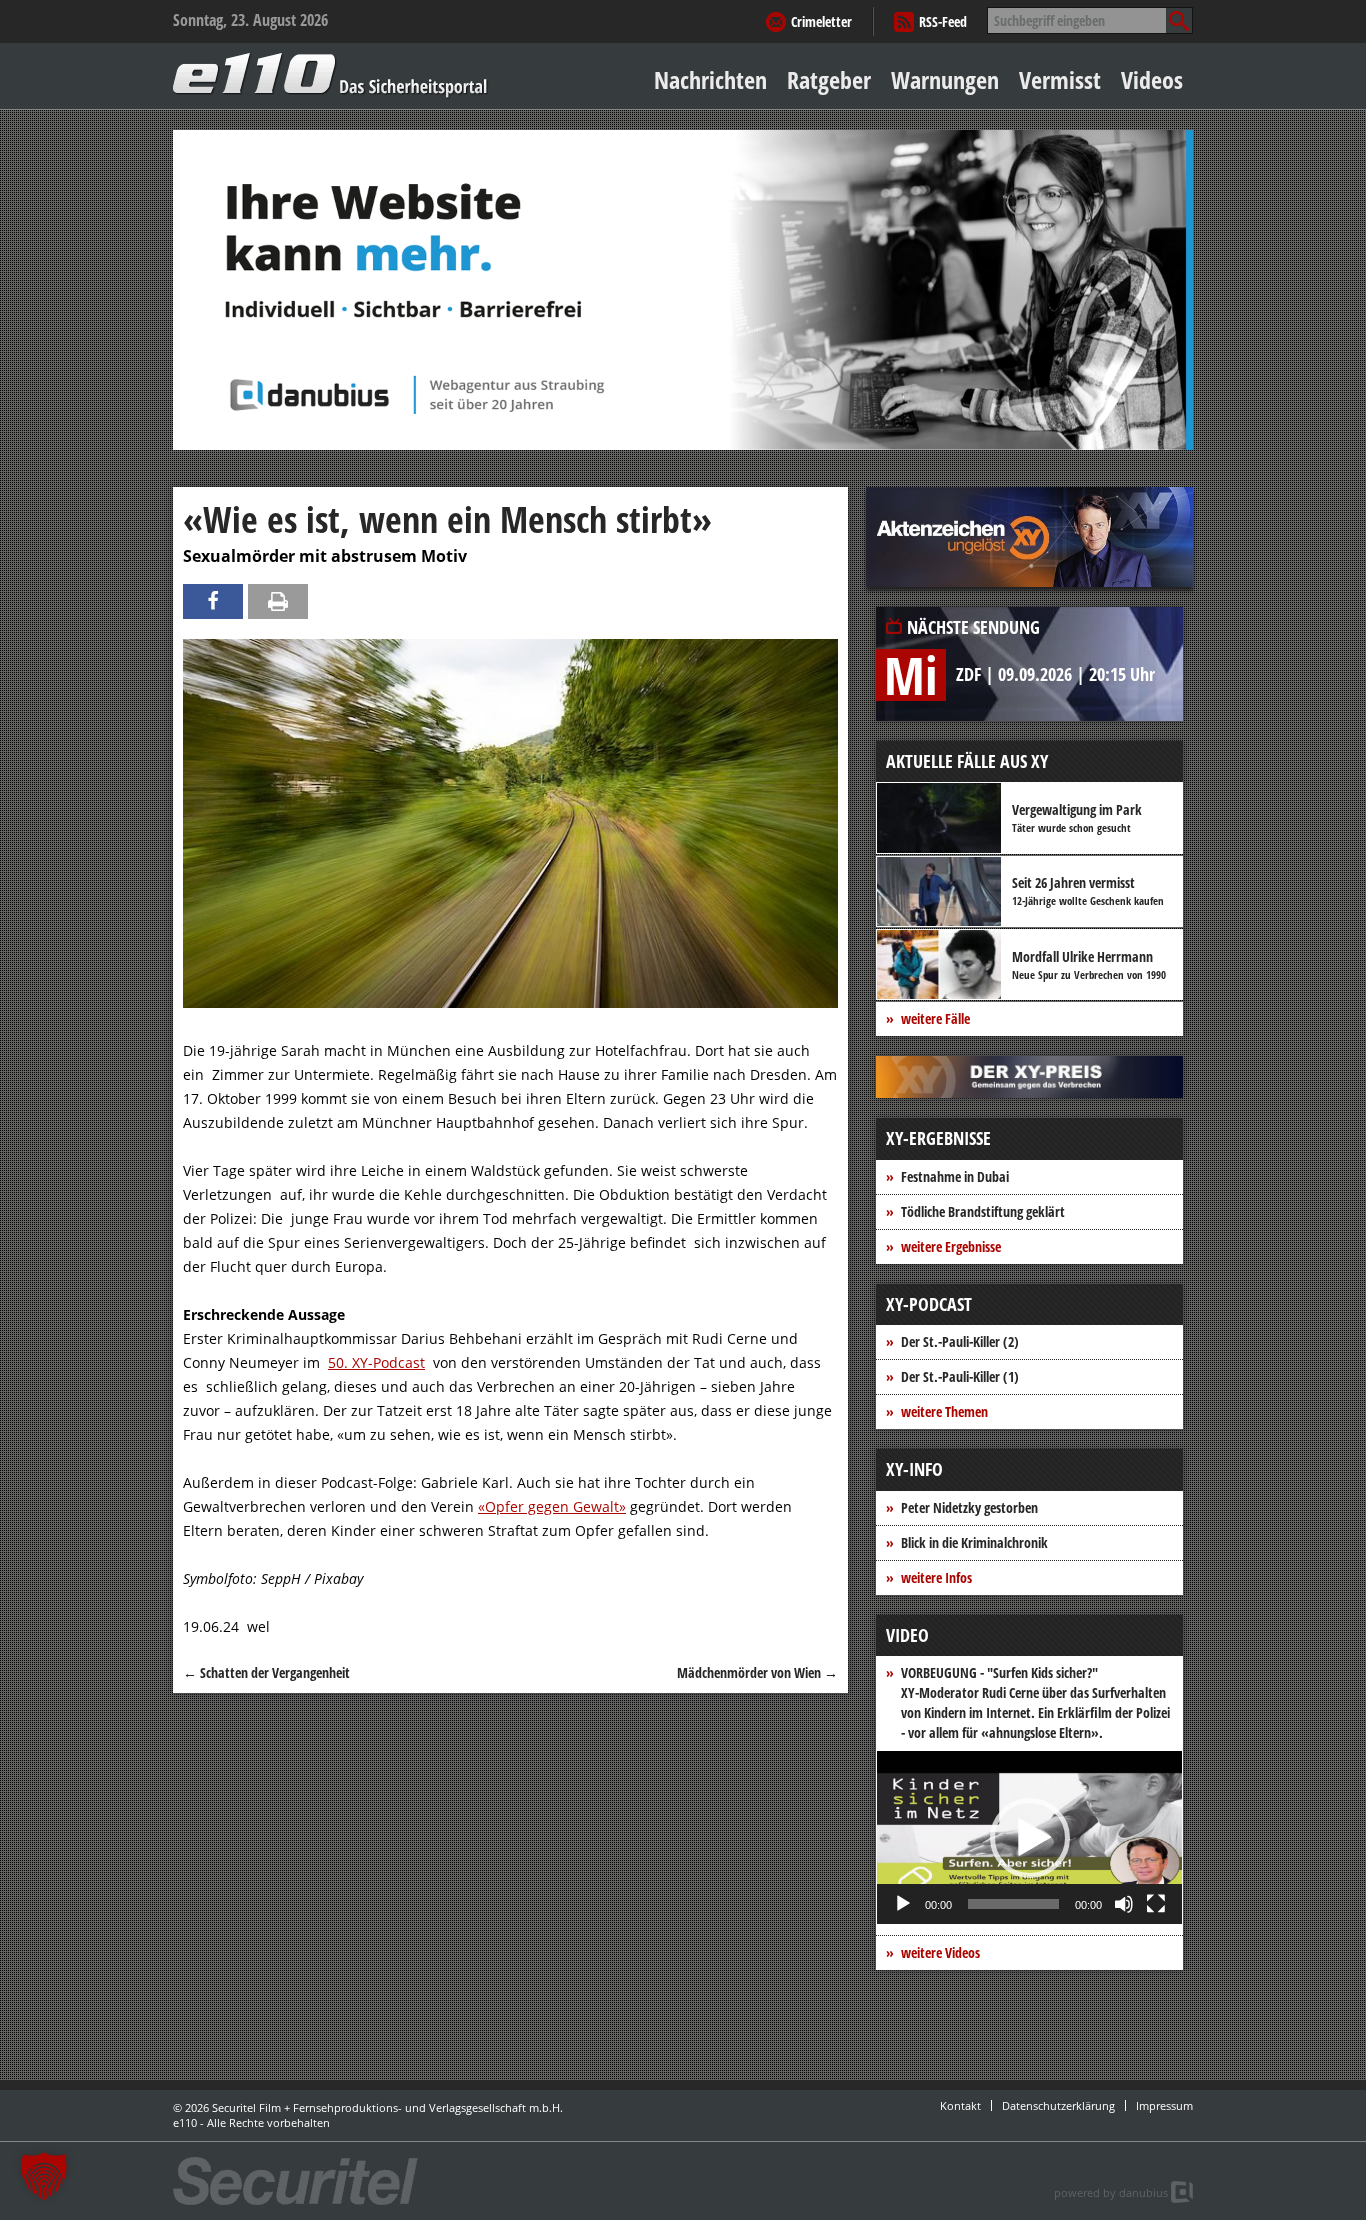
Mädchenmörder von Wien (757, 1672)
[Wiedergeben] (903, 1904)
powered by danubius (1111, 2192)
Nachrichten (710, 79)
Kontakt (960, 2105)
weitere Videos (940, 1952)
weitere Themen (944, 1411)
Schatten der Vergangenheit (266, 1672)
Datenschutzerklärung (1058, 2105)
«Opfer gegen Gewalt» (552, 1506)
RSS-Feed (943, 21)
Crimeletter (821, 21)
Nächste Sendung (973, 627)
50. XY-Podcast (376, 1362)
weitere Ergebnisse (951, 1246)
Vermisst (1060, 79)
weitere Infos (936, 1577)
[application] (1029, 1837)
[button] (1030, 1838)
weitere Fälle (935, 1018)
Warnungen (945, 79)
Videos (1152, 79)
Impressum (1164, 2105)
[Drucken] (278, 601)
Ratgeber (829, 79)
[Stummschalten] (1124, 1904)
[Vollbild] (1156, 1904)
